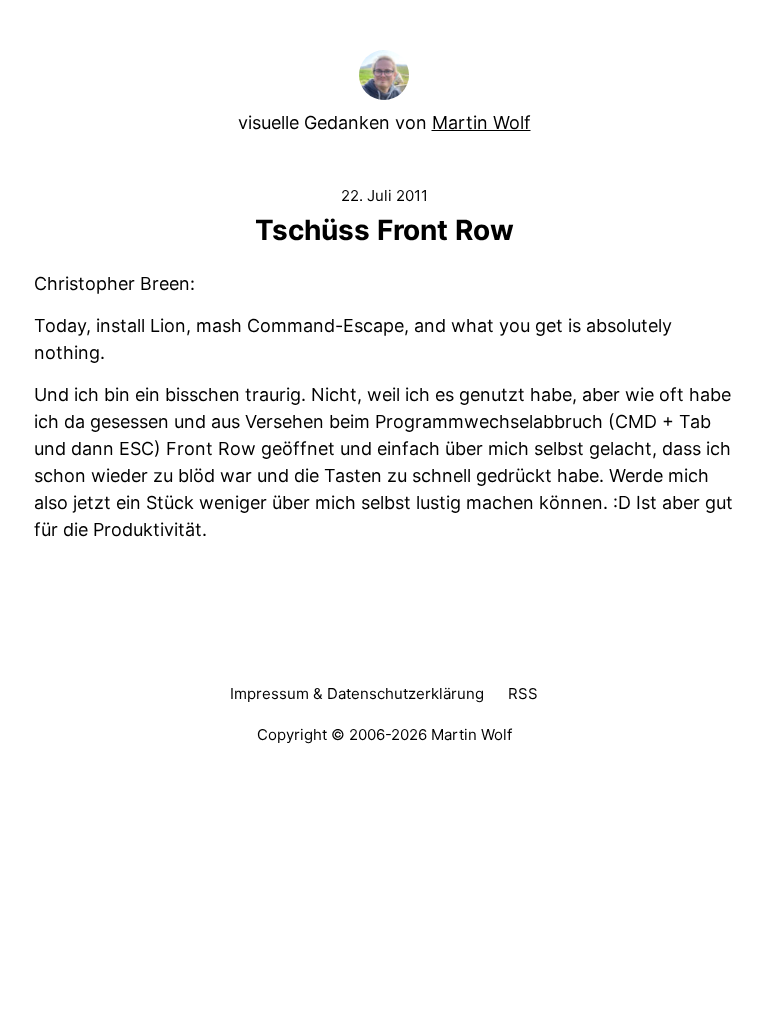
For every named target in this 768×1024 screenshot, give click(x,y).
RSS (523, 693)
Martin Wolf (481, 122)
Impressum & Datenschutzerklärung (357, 693)
